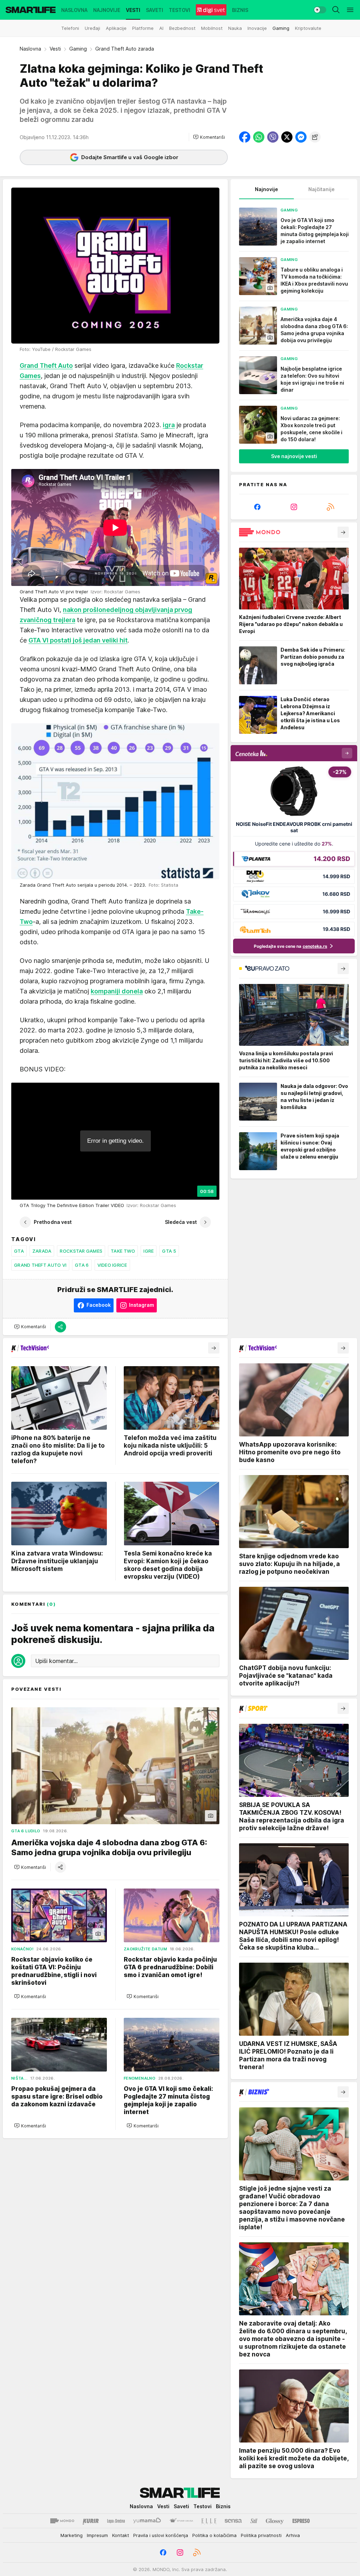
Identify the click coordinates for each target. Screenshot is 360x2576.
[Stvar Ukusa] (181, 2521)
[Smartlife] (31, 10)
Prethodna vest (53, 1222)
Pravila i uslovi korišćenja (161, 2535)
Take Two (123, 1251)
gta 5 (169, 1251)
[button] (209, 137)
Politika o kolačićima (214, 2535)
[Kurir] (91, 2521)
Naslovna (30, 49)
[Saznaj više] (343, 532)
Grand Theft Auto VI (40, 1265)
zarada (42, 1251)
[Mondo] (62, 2521)
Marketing (72, 2535)
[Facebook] (257, 507)
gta (19, 1251)
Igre (149, 1251)
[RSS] (330, 507)
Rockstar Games (81, 1251)
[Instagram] (294, 507)
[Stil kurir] (254, 2521)
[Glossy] (275, 2521)
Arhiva (293, 2535)
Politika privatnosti (261, 2535)
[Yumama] (147, 2521)
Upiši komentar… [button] (56, 1661)
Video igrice (112, 1265)
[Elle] (209, 2521)
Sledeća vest (181, 1222)
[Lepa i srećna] (116, 2521)
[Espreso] (301, 2521)
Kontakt (121, 2535)
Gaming (78, 49)
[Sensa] (233, 2521)
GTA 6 (82, 1265)
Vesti (55, 49)
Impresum (97, 2535)
